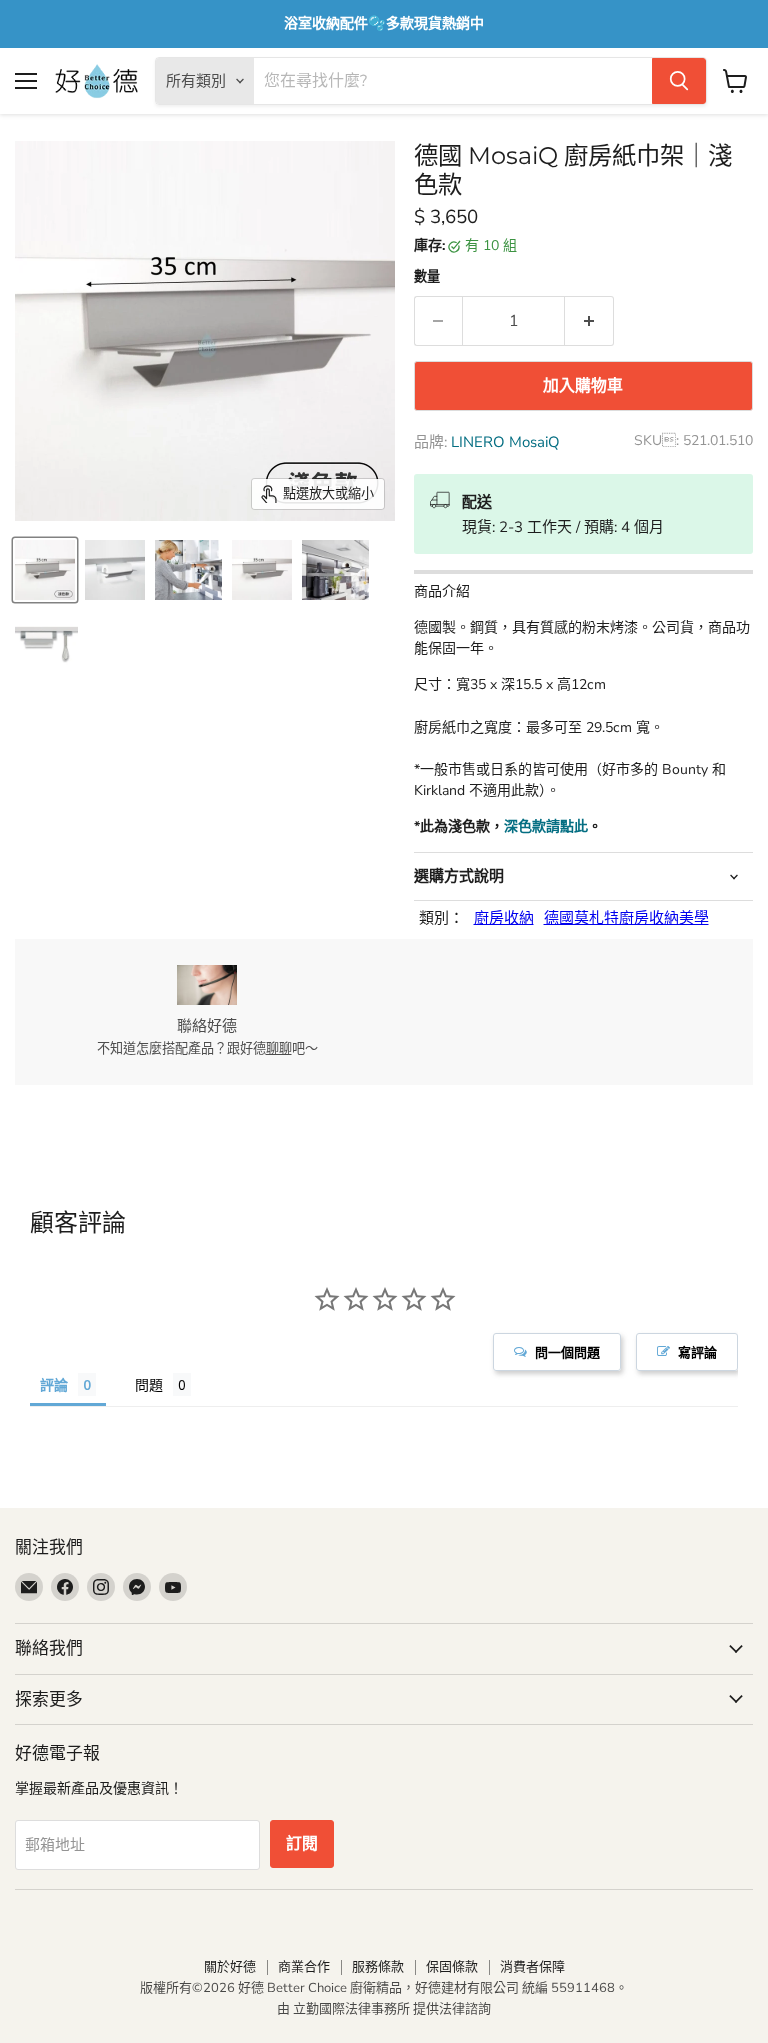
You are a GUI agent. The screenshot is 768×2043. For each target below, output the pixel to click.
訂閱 (302, 1844)
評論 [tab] (54, 1384)
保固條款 (452, 1967)
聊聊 (279, 1049)
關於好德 (230, 1967)
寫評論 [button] (697, 1352)
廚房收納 (504, 918)
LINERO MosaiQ (505, 442)
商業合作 (304, 1967)
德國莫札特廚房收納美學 (626, 918)
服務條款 (378, 1967)
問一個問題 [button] (567, 1352)
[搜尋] (679, 81)
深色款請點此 (546, 826)
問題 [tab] (149, 1384)
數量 (427, 277)
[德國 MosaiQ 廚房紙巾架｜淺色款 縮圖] (45, 570)
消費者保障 (532, 1967)
